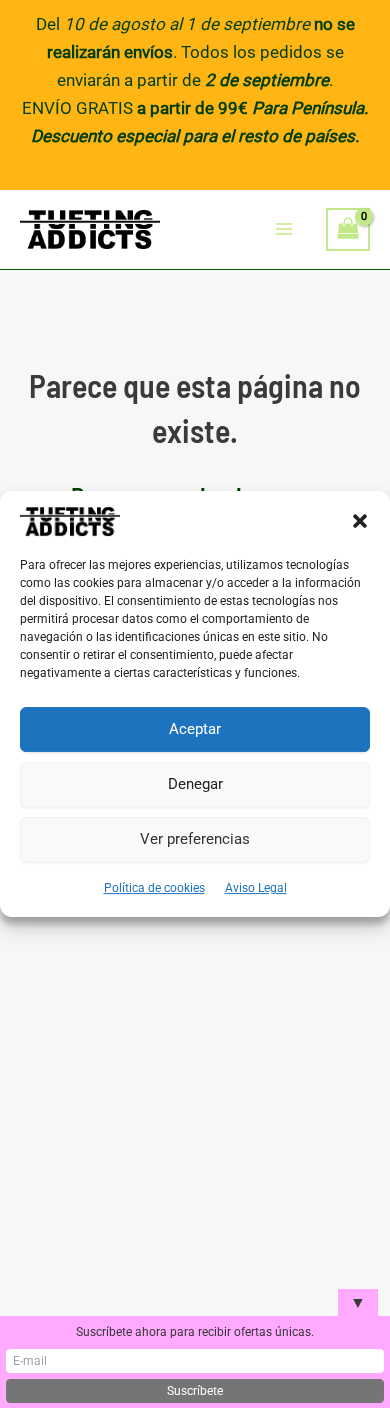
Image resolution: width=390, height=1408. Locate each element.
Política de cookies (154, 888)
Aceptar (195, 729)
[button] (360, 521)
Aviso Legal (256, 888)
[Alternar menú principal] (285, 230)
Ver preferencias (195, 839)
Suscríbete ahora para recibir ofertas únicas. (195, 1332)
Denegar (195, 784)
